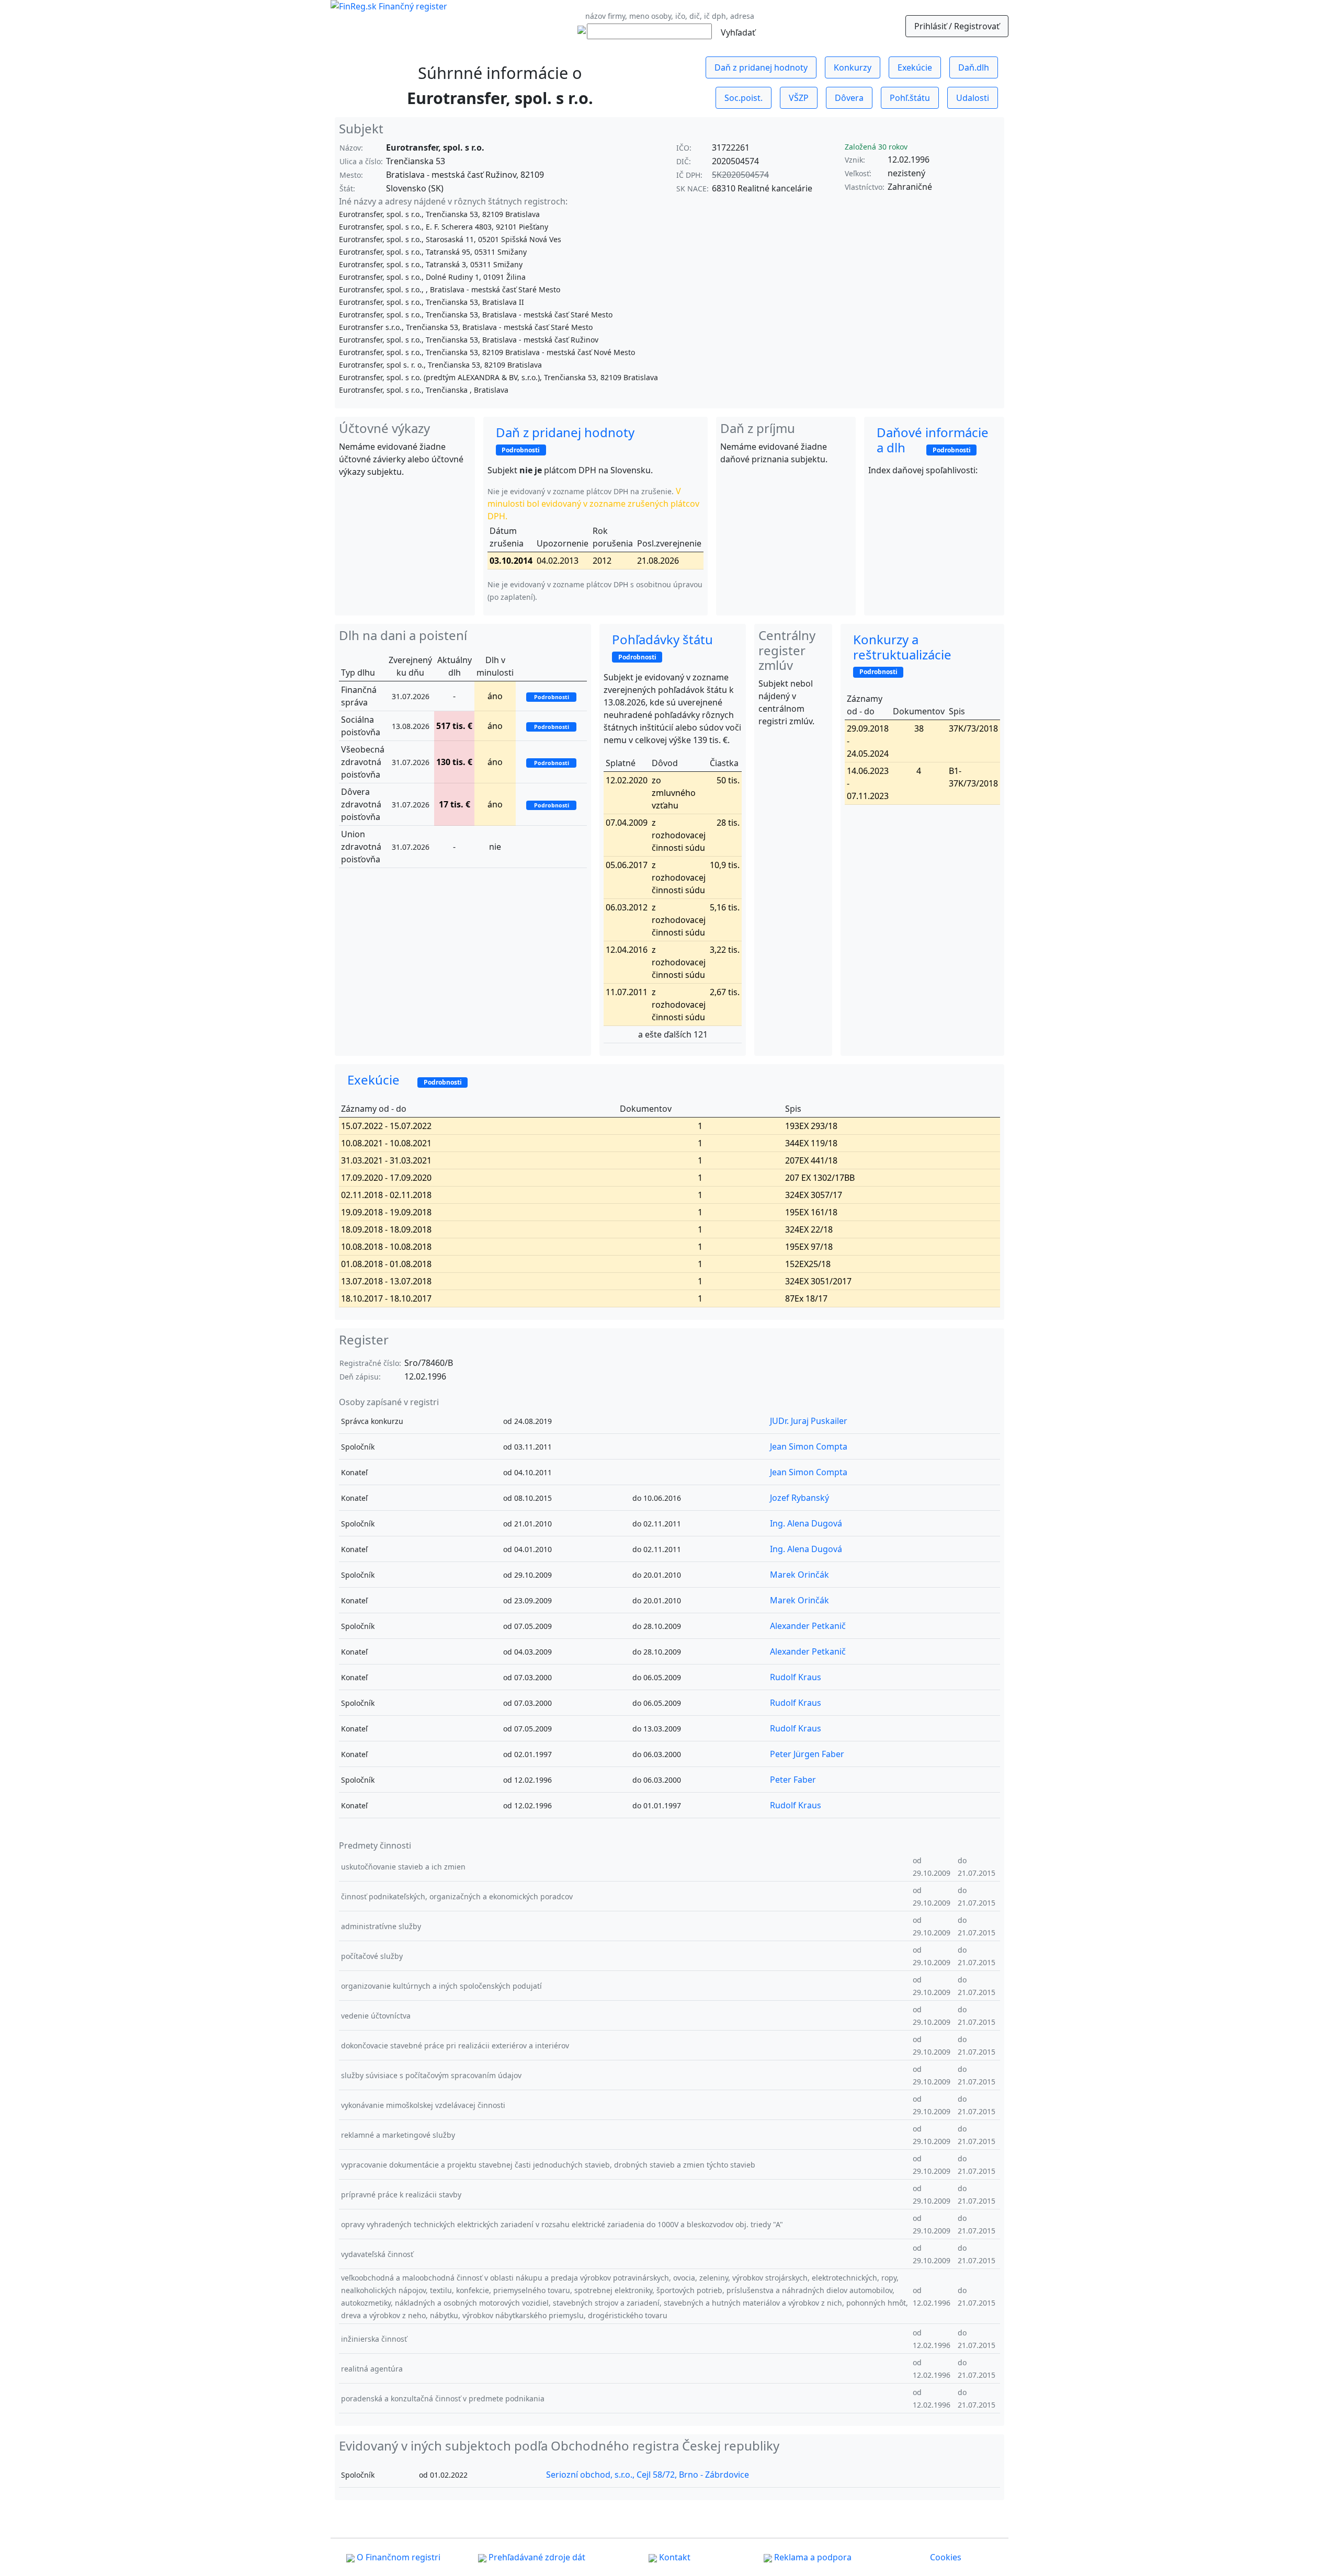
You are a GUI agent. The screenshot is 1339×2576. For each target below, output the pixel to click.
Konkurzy (853, 67)
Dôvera (849, 98)
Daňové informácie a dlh (933, 440)
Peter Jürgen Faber (807, 1754)
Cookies (946, 2557)
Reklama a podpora (812, 2557)
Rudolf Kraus (796, 1677)
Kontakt (674, 2557)
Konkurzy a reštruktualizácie (910, 654)
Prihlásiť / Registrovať (957, 26)
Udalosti (973, 98)
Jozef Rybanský (799, 1498)
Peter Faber (793, 1780)
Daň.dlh (974, 67)
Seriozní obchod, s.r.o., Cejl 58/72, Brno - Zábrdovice (648, 2475)
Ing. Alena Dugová (806, 1523)
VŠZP (799, 98)
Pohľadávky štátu (672, 646)
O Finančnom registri (398, 2557)
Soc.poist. (744, 98)
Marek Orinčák (799, 1575)
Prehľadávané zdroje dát (536, 2557)
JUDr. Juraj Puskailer (809, 1421)
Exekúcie (915, 67)
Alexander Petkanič (808, 1626)
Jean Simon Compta (809, 1446)
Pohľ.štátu (910, 98)
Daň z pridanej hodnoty (761, 67)
